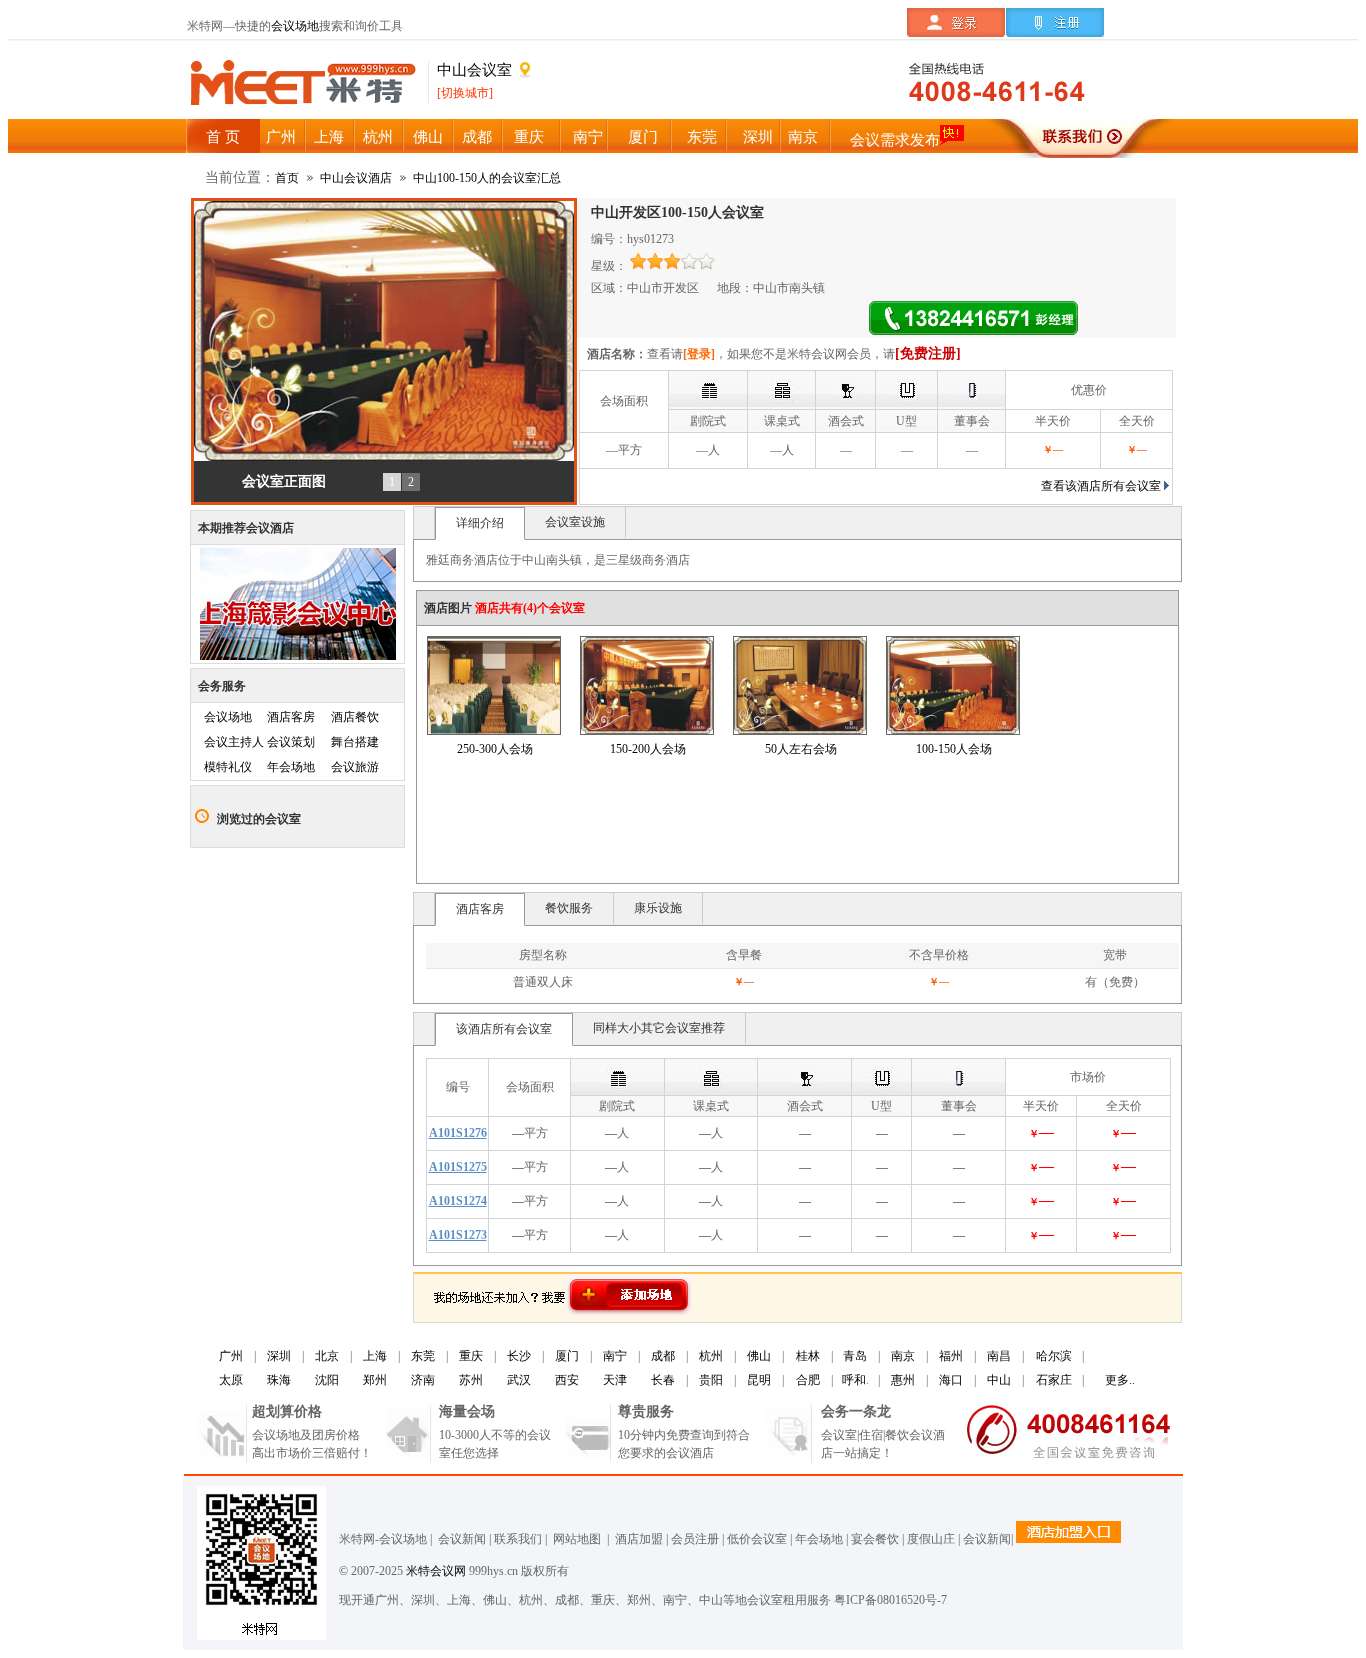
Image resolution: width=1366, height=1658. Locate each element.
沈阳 (327, 1380)
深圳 (279, 1356)
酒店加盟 (636, 1539)
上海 (375, 1356)
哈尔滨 (1054, 1356)
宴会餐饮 (875, 1539)
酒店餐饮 (355, 717)
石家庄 (1054, 1380)
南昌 (999, 1356)
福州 (951, 1356)
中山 (999, 1380)
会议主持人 (234, 742)
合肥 (808, 1380)
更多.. (1120, 1380)
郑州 (375, 1380)
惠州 (903, 1380)
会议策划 (291, 742)
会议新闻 (462, 1539)
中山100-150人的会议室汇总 (487, 178)
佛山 (759, 1356)
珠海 (279, 1380)
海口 (951, 1380)
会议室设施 (575, 522)
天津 (615, 1380)
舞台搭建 (355, 742)
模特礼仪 (228, 767)
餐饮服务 (569, 908)
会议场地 (295, 26)
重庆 (471, 1356)
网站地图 (575, 1539)
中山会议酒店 (356, 178)
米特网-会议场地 (383, 1539)
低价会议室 (757, 1539)
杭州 (711, 1356)
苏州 (471, 1380)
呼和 (854, 1380)
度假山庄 (931, 1539)
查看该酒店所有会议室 (1101, 486)
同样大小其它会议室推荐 (659, 1028)
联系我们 (518, 1539)
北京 (327, 1356)
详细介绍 (480, 523)
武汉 (519, 1380)
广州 (231, 1356)
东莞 (423, 1356)
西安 (567, 1380)
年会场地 (291, 767)
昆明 (759, 1380)
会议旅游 (355, 767)
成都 (663, 1356)
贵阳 (711, 1380)
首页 (287, 178)
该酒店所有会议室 (504, 1029)
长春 (663, 1380)
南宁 (615, 1356)
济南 (423, 1380)
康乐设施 (658, 908)
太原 (231, 1380)
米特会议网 (436, 1571)
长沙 (519, 1356)
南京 (903, 1356)
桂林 (808, 1356)
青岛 (855, 1356)
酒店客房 (291, 717)
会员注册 (695, 1539)
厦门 (567, 1356)
